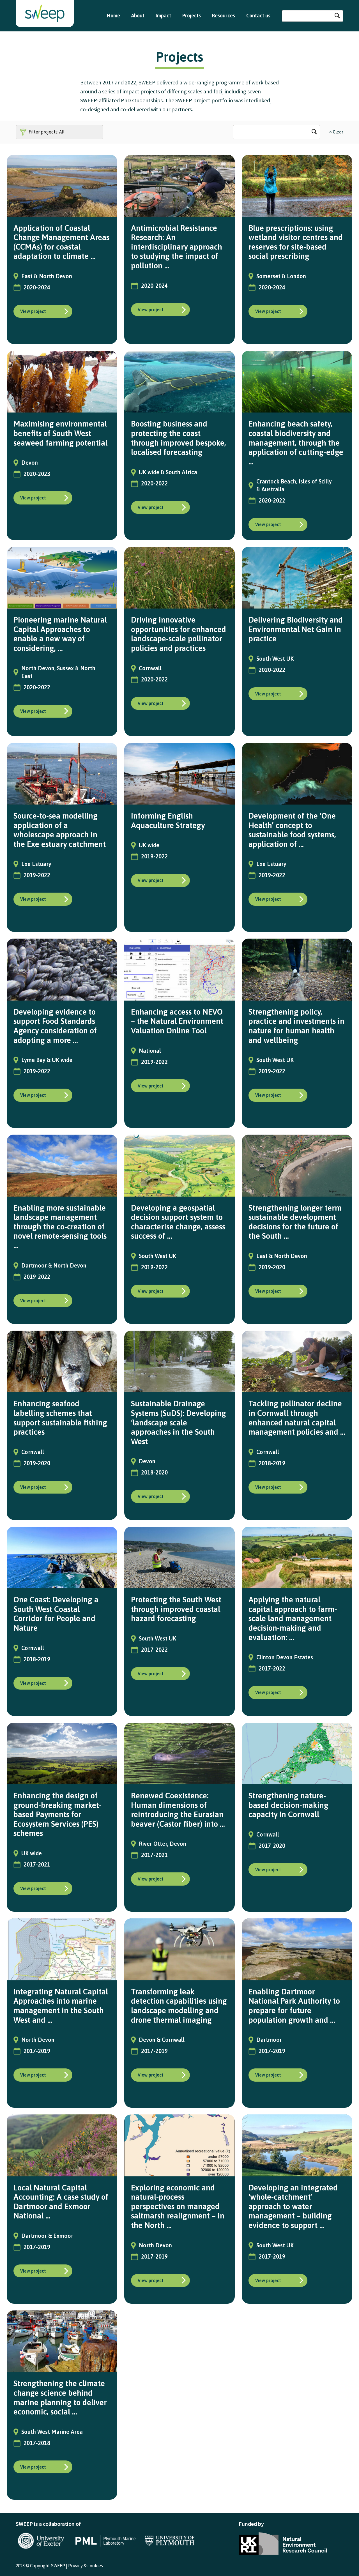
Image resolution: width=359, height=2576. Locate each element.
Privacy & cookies (86, 2566)
